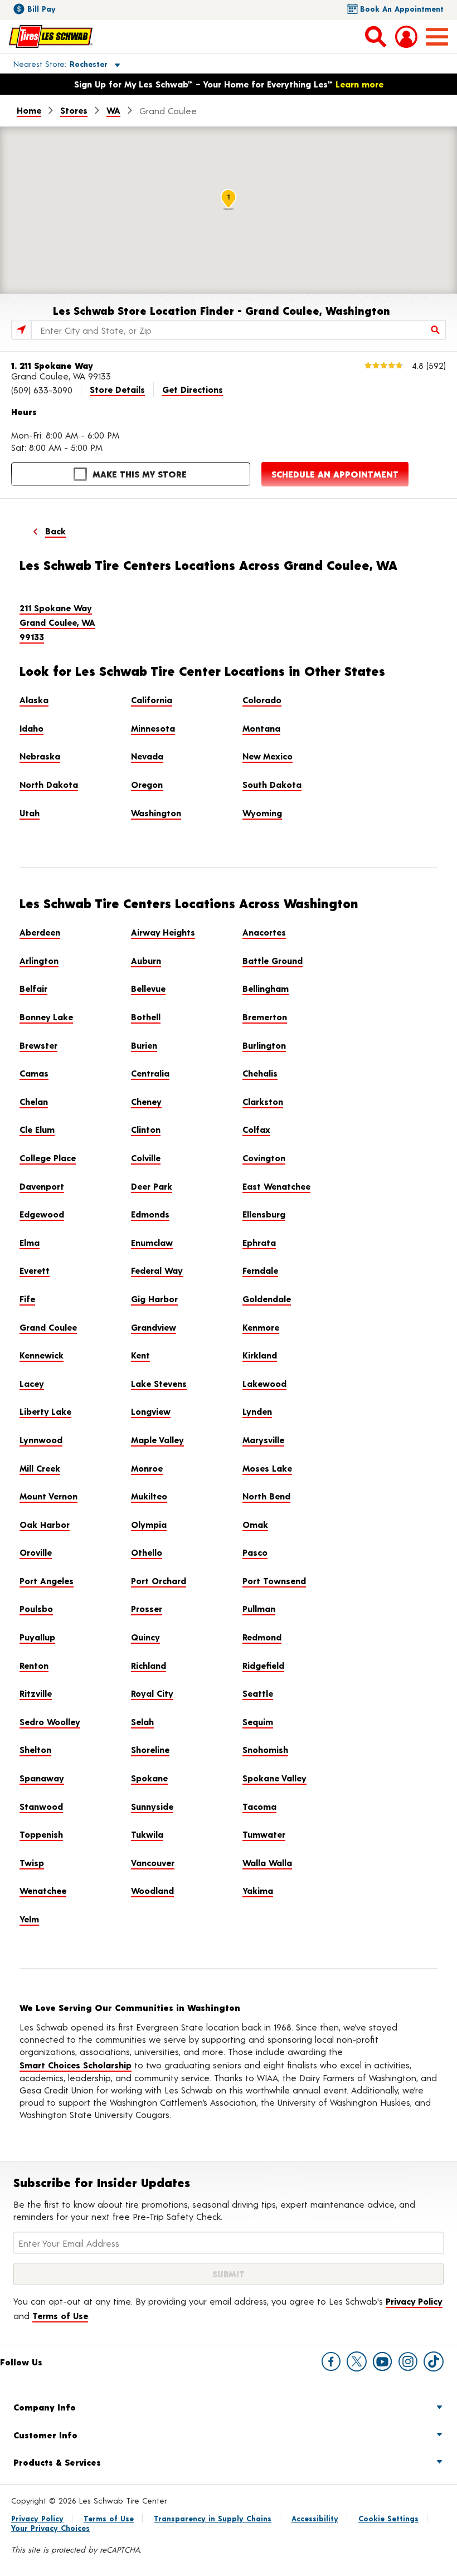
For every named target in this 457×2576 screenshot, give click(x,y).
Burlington (264, 1045)
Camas (34, 1073)
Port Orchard (159, 1581)
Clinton (146, 1129)
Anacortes (264, 932)
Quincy (145, 1637)
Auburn (146, 960)
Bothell (146, 1017)
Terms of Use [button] (60, 2316)
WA (113, 110)
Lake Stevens (159, 1383)
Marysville (263, 1440)
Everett (35, 1270)
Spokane (149, 1778)
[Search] (436, 330)
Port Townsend (274, 1581)
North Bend (266, 1496)
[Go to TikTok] (434, 2361)
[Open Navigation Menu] (437, 37)
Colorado (262, 700)
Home (29, 110)
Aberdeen (40, 932)
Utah (30, 813)
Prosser (147, 1608)
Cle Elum (37, 1129)
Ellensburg (264, 1214)
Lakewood (264, 1383)
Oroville (36, 1552)
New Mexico (268, 756)
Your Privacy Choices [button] (50, 2528)
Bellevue (148, 988)
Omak (255, 1524)
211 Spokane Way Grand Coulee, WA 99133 (57, 622)
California (152, 700)
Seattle (258, 1693)
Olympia (149, 1524)
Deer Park (152, 1186)
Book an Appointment (402, 9)
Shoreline (150, 1749)
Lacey (32, 1383)
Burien (144, 1045)
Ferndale (260, 1270)
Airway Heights (163, 932)
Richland (149, 1665)
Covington (264, 1158)
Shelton (35, 1749)
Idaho (31, 728)
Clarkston (263, 1101)
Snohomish (265, 1749)
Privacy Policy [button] (414, 2301)
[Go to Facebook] (331, 2361)
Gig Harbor (154, 1299)
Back (55, 531)
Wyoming (262, 813)
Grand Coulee (48, 1327)
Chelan (34, 1101)
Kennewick (42, 1355)
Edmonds (150, 1214)
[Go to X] (357, 2361)
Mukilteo (149, 1496)
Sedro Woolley (50, 1722)
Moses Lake (267, 1468)
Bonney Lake (46, 1017)
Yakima (258, 1890)
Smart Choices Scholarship (76, 2065)
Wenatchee (43, 1890)
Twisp (32, 1862)
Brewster (38, 1045)
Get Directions (193, 389)
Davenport (42, 1186)
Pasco (255, 1552)
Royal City (152, 1693)
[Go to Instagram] (408, 2361)
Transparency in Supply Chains (213, 2518)
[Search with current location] (21, 330)
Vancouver (153, 1862)
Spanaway (42, 1778)
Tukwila (147, 1834)
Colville (146, 1158)
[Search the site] (376, 36)
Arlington (39, 960)
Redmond (262, 1637)
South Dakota (272, 784)
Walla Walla (267, 1862)
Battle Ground (273, 960)
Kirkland (260, 1355)
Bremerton (265, 1017)
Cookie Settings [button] (388, 2518)
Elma (30, 1242)
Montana (261, 728)
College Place (48, 1158)
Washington (156, 813)
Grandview (154, 1327)
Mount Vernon (48, 1496)
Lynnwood (41, 1440)
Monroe (147, 1468)
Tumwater (264, 1834)
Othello (147, 1552)
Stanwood (41, 1806)
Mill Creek (40, 1468)
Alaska (34, 700)
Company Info (45, 2407)
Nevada (147, 756)
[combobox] (239, 330)
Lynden (257, 1411)
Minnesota (153, 728)
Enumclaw (152, 1242)
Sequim (258, 1722)
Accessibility (315, 2518)
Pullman (259, 1608)
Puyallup (37, 1637)
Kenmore (261, 1327)
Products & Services (57, 2462)
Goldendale (267, 1299)
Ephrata (259, 1242)
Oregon (147, 784)
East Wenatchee (276, 1186)
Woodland (152, 1890)
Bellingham (266, 988)
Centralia (150, 1073)
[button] (54, 64)
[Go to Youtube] (382, 2361)
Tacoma (259, 1806)
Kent (140, 1355)
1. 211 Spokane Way (52, 365)
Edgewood (42, 1214)
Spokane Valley (274, 1778)
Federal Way (157, 1270)
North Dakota (49, 784)
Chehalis (260, 1073)
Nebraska (40, 756)
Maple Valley (157, 1440)
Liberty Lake (45, 1411)
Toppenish (41, 1834)
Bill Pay (42, 9)
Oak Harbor (45, 1524)
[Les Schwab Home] (51, 36)
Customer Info (45, 2435)
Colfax (256, 1129)
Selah (142, 1722)
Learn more (359, 84)
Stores (74, 110)
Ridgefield (263, 1665)
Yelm (29, 1919)
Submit (229, 2274)
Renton (34, 1665)
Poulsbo (36, 1608)
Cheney (146, 1101)
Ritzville (36, 1693)
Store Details (117, 389)
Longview (151, 1411)
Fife (27, 1299)
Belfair (33, 988)
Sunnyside (152, 1806)
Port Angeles (47, 1581)
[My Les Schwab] (406, 37)
